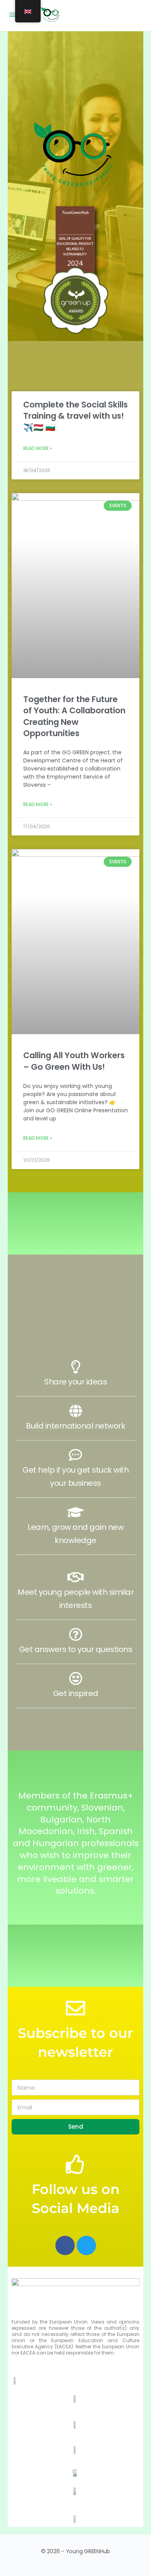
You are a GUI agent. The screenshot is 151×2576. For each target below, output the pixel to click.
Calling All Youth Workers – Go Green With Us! (74, 1061)
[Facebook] (65, 2245)
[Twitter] (86, 2245)
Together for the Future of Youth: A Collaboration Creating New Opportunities (74, 716)
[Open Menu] (12, 15)
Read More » (38, 448)
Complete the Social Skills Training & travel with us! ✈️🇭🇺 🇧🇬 (75, 416)
